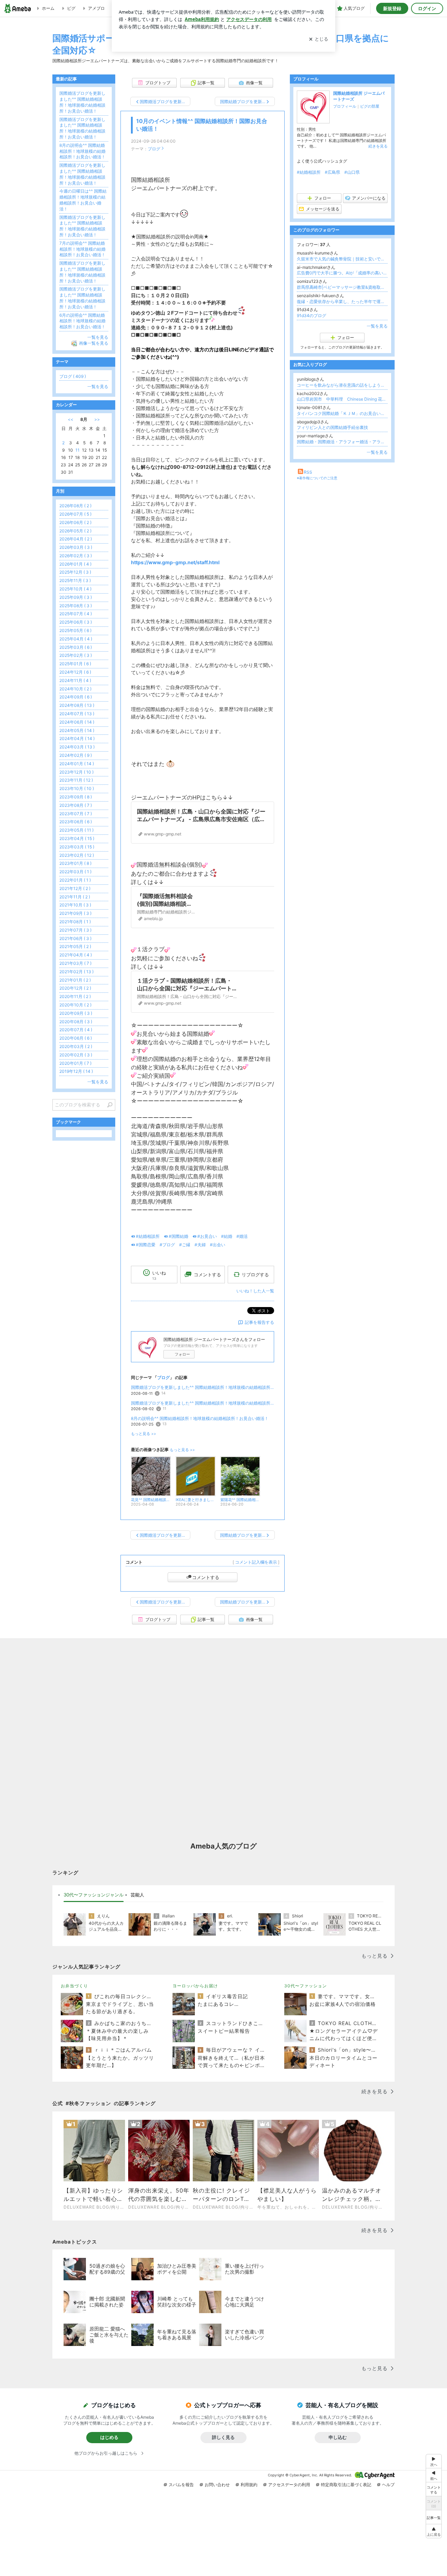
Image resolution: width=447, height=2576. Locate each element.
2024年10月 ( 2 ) (75, 689)
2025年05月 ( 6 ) (75, 630)
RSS (308, 472)
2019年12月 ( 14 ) (76, 1071)
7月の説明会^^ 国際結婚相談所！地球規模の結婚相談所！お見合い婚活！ (82, 249)
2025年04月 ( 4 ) (76, 639)
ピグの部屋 (370, 106)
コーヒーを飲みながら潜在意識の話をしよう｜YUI (342, 385)
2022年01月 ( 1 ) (75, 880)
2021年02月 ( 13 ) (76, 972)
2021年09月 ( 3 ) (75, 913)
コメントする (206, 1577)
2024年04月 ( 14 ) (77, 738)
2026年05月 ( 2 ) (75, 531)
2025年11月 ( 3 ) (75, 580)
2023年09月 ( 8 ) (76, 797)
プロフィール (345, 106)
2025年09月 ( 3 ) (76, 597)
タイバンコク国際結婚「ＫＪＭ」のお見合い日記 (342, 413)
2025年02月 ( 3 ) (76, 655)
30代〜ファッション (306, 1986)
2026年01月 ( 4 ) (75, 564)
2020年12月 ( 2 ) (75, 988)
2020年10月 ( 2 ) (75, 1005)
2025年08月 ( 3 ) (76, 606)
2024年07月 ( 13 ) (77, 714)
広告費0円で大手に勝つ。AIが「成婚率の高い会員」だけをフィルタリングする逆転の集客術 (342, 273)
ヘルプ (388, 2485)
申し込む (338, 2437)
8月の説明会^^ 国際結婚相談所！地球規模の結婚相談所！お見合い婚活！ (200, 1418)
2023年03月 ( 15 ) (77, 847)
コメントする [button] (207, 1275)
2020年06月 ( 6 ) (76, 1038)
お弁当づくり (74, 1986)
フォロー (182, 1354)
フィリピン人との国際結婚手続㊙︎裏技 (332, 427)
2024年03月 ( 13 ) (77, 747)
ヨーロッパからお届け (195, 1986)
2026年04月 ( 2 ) (76, 539)
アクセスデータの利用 (289, 2485)
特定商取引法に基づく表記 (346, 2485)
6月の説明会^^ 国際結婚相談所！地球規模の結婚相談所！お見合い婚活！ (82, 321)
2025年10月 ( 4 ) (75, 589)
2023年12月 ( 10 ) (76, 772)
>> (97, 419)
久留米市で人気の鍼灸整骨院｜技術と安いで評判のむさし (342, 259)
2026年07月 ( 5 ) (75, 514)
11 (78, 450)
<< (71, 419)
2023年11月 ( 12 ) (76, 780)
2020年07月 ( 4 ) (76, 1030)
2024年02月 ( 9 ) (76, 755)
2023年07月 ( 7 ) (76, 814)
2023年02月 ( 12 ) (77, 855)
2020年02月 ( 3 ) (76, 1055)
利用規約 (249, 2485)
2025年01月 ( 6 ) (75, 664)
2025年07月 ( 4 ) (76, 614)
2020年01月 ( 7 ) (75, 1063)
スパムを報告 (181, 2485)
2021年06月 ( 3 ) (75, 938)
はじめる (109, 2437)
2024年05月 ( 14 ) (77, 730)
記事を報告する (259, 1322)
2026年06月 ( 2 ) (75, 522)
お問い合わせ (217, 2485)
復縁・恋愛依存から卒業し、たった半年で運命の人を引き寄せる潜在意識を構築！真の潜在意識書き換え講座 (342, 302)
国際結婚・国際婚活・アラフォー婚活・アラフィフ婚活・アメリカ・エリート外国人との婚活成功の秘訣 (342, 442)
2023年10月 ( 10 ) (77, 788)
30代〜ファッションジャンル (94, 1895)
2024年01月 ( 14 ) (77, 764)
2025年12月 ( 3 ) (75, 572)
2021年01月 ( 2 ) (75, 980)
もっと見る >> (144, 1434)
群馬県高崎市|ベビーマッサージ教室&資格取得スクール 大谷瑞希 (342, 287)
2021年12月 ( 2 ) (75, 888)
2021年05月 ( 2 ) (75, 946)
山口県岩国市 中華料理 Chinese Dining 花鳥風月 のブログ (342, 399)
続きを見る (378, 146)
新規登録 (392, 8)
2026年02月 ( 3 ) (76, 556)
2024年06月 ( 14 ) (77, 722)
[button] (434, 2531)
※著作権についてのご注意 (317, 478)
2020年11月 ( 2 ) (75, 996)
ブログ (154, 149)
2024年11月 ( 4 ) (75, 680)
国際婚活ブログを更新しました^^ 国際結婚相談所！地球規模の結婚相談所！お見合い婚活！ (203, 1387)
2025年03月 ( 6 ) (76, 647)
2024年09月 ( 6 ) (76, 697)
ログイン (427, 8)
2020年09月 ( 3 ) (76, 1013)
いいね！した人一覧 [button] (255, 1291)
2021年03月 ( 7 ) (75, 963)
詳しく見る (223, 2437)
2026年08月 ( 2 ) (75, 506)
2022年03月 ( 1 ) (75, 872)
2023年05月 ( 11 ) (76, 830)
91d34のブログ (312, 315)
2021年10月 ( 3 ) (75, 905)
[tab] (94, 1895)
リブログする (255, 1275)
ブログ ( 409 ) (73, 376)
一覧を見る (377, 326)
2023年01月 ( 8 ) (75, 863)
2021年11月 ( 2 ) (75, 897)
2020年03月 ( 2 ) (76, 1046)
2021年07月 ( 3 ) (75, 930)
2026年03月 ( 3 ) (76, 547)
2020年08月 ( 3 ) (76, 1022)
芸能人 (137, 1895)
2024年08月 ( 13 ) (77, 705)
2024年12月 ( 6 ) (75, 672)
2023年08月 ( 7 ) (76, 805)
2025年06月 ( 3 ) (76, 622)
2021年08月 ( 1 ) (75, 922)
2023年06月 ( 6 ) (76, 822)
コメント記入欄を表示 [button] (256, 1562)
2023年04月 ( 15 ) (77, 838)
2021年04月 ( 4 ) (76, 955)
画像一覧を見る (94, 343)
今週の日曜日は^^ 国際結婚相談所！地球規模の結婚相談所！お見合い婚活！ (83, 200)
